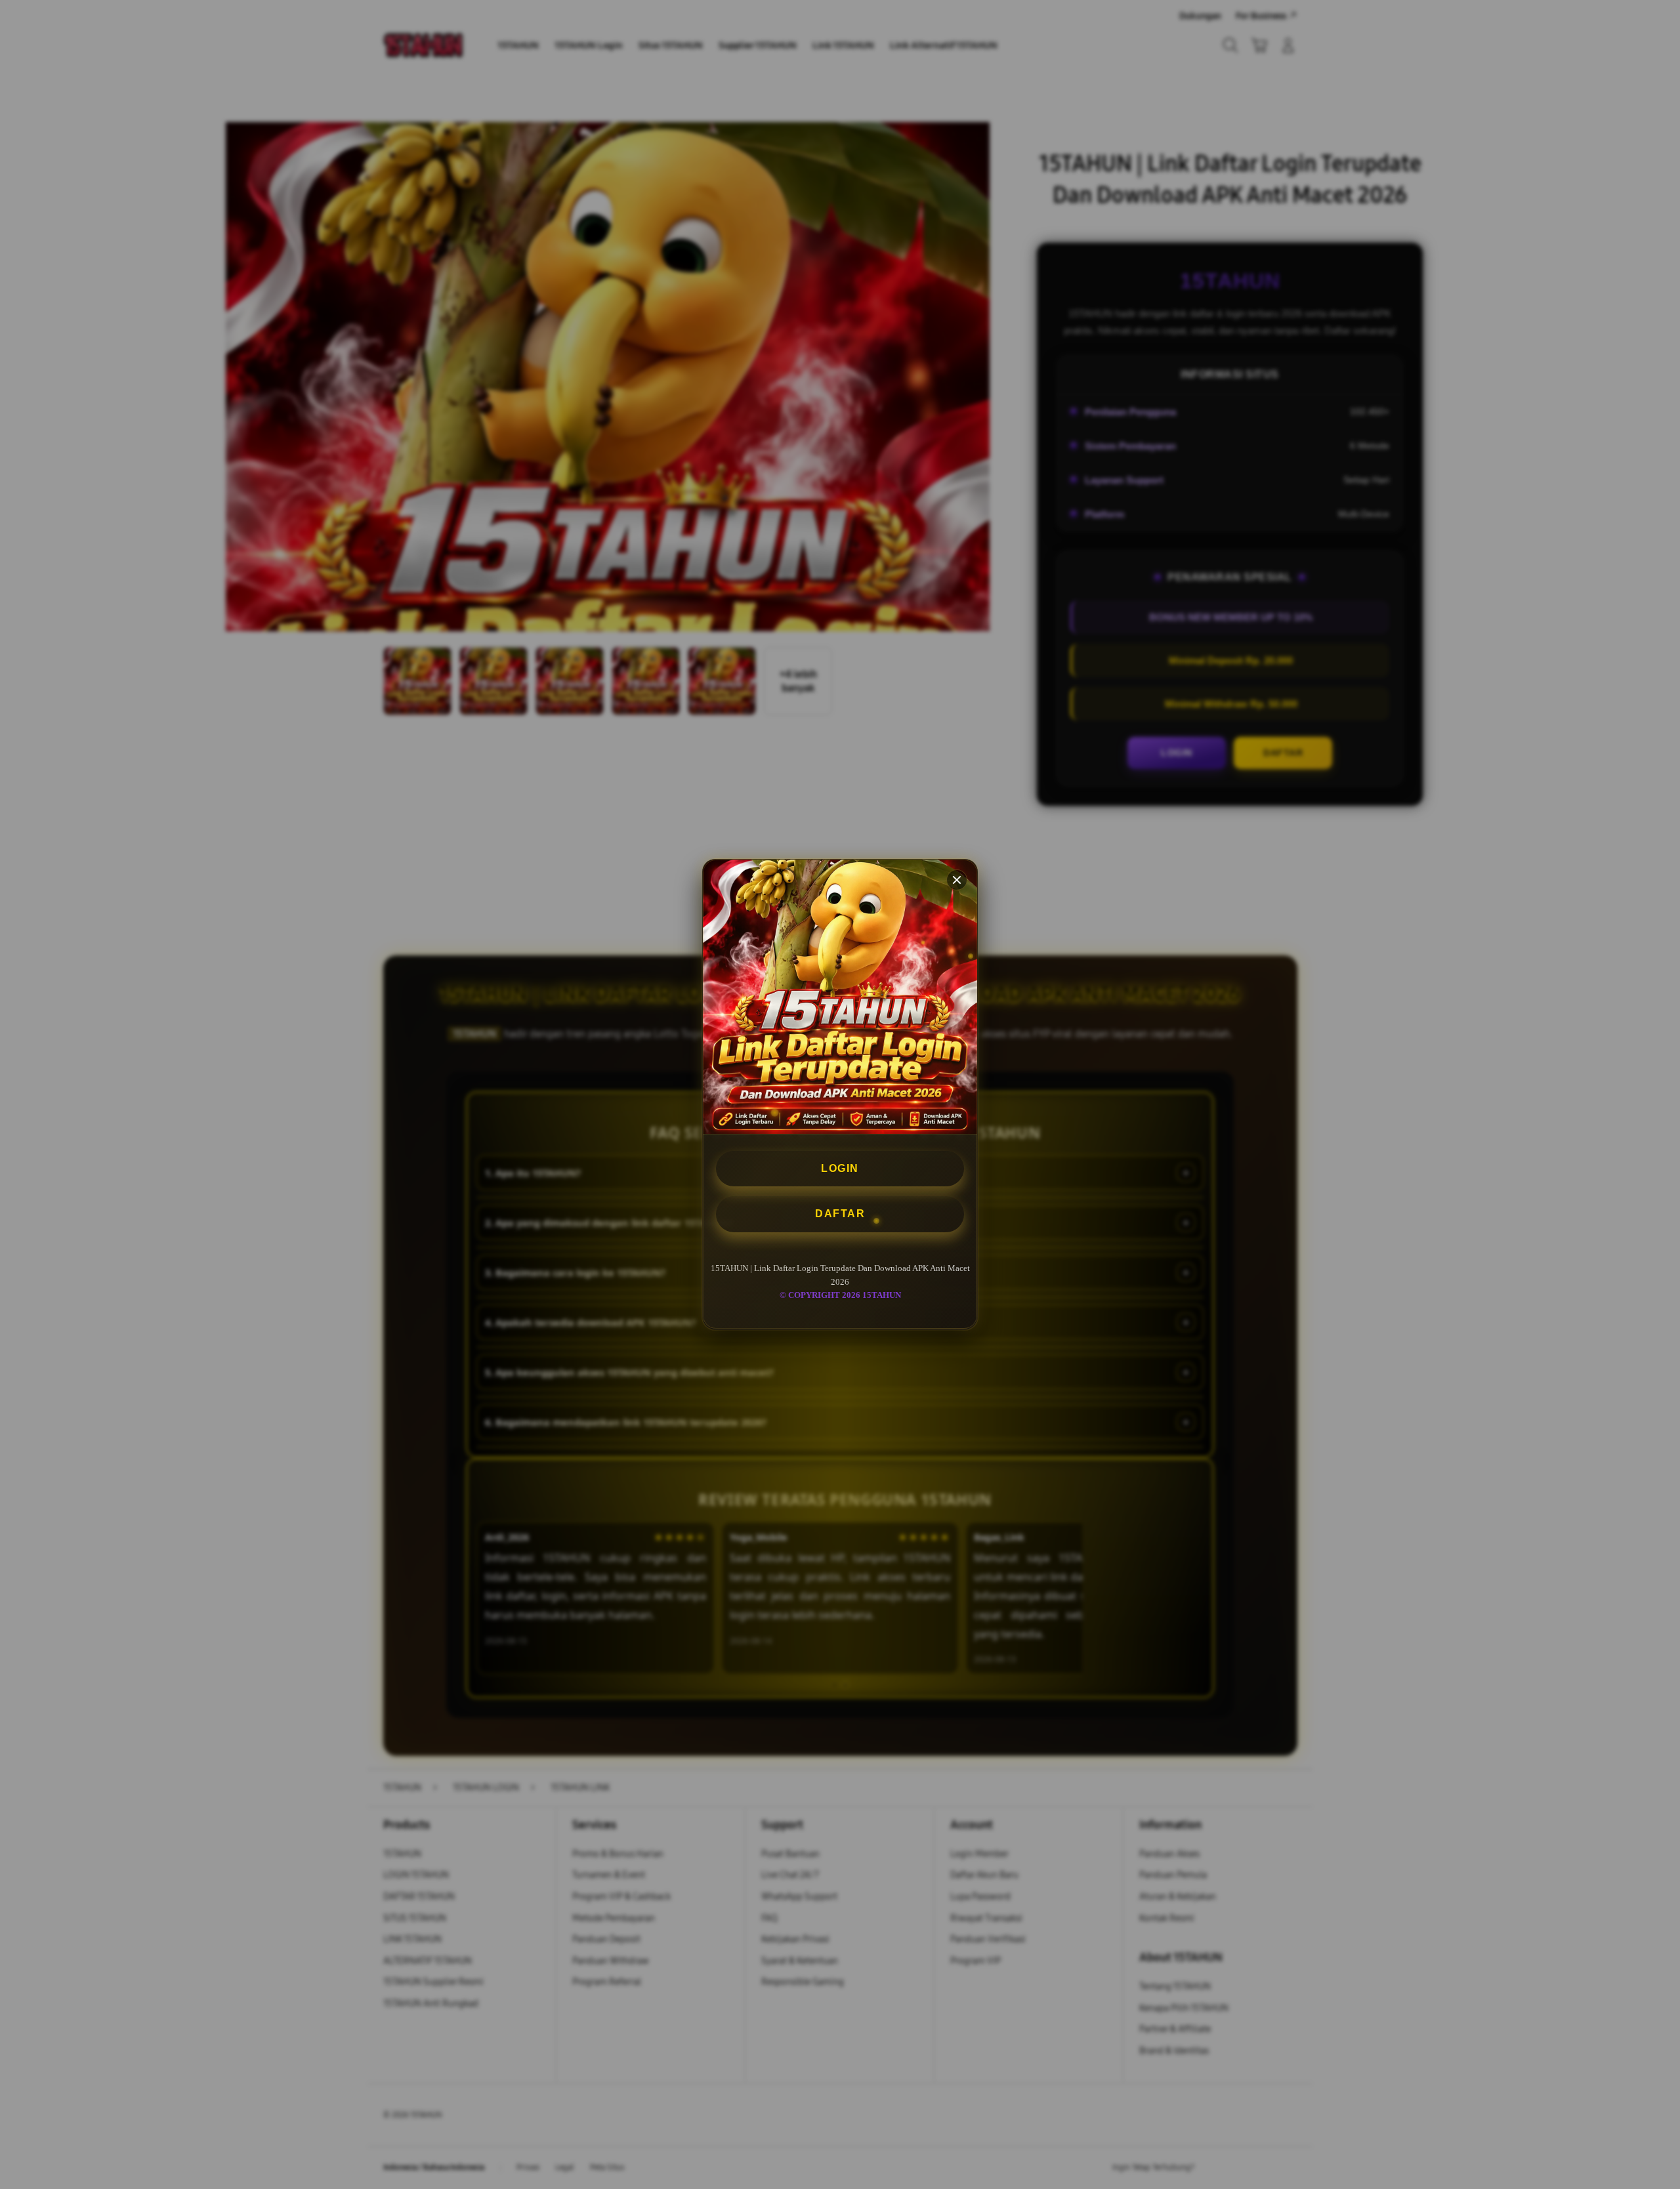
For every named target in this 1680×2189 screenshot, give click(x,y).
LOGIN (840, 1168)
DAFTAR (840, 1214)
